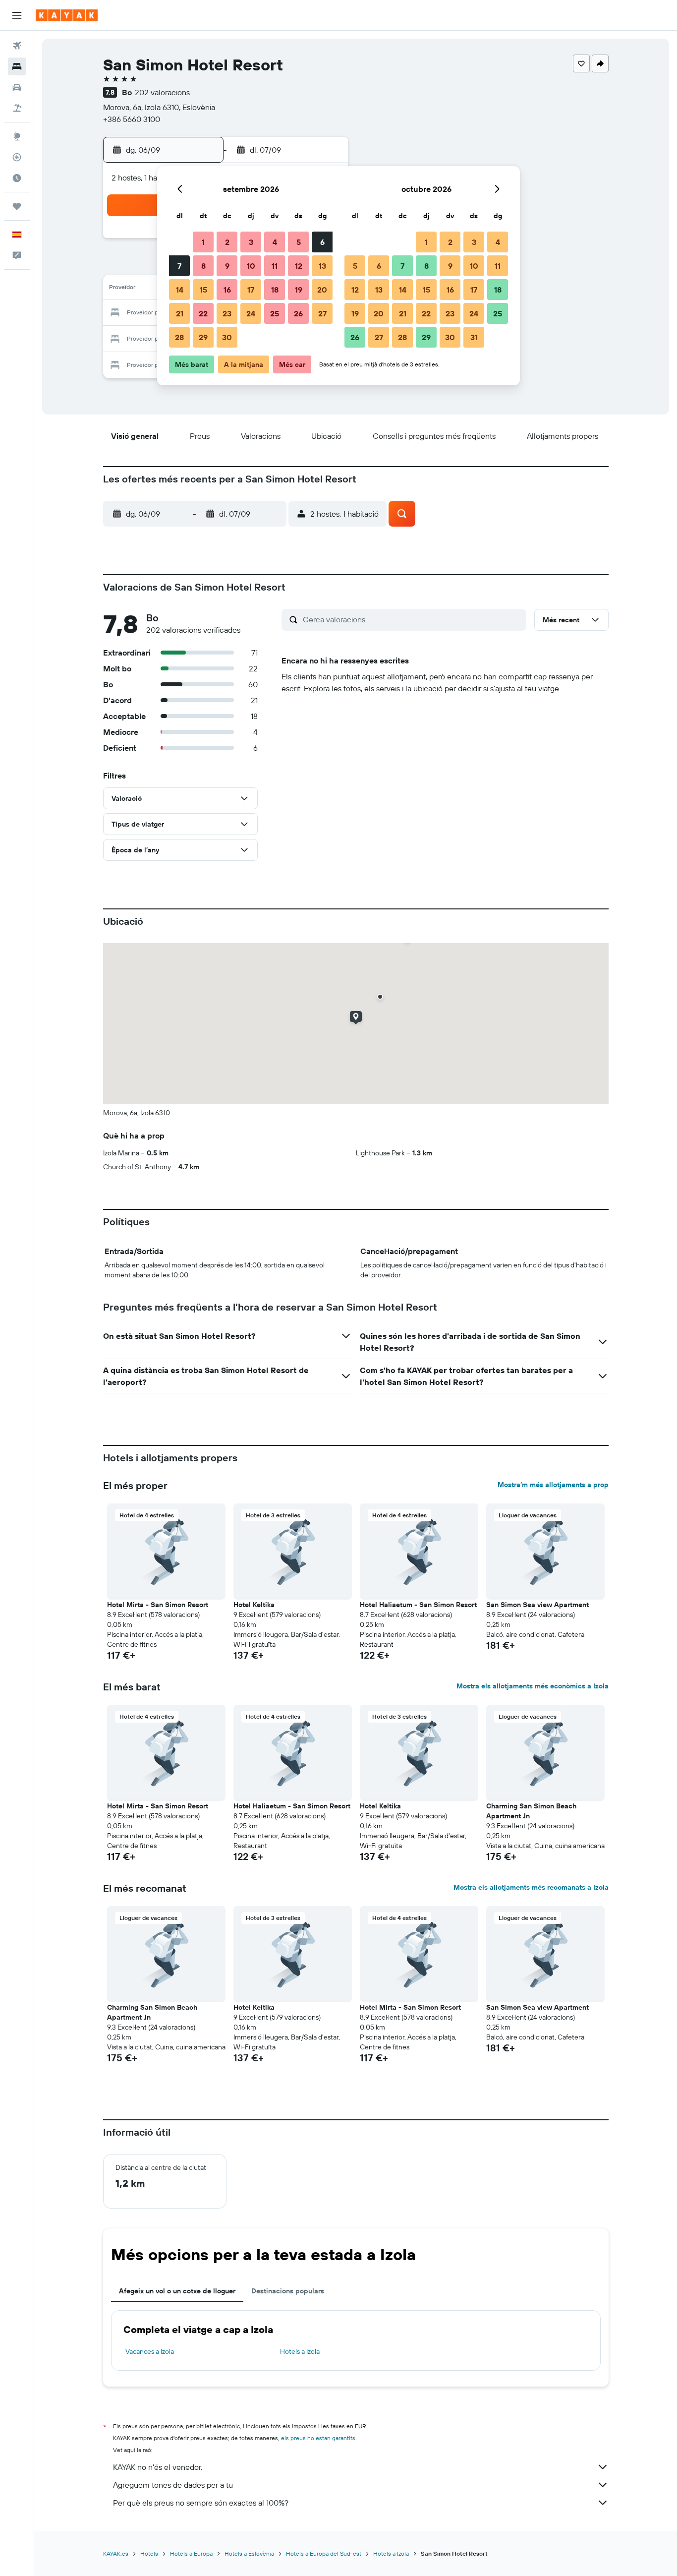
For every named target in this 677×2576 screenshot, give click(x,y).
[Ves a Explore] (17, 136)
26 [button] (298, 313)
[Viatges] (17, 206)
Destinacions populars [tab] (288, 2291)
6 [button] (322, 242)
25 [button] (275, 313)
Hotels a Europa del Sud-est (324, 2553)
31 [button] (474, 337)
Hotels (149, 2553)
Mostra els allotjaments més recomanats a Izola (531, 1887)
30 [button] (227, 337)
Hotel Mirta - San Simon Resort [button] (158, 1605)
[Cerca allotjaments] (17, 66)
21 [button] (180, 313)
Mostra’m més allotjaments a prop (553, 1485)
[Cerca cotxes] (17, 87)
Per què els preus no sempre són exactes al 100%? (201, 2503)
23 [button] (227, 313)
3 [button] (251, 242)
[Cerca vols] (17, 46)
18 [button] (275, 290)
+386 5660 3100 (132, 119)
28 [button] (179, 337)
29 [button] (203, 337)
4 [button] (275, 242)
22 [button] (203, 313)
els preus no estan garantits (318, 2438)
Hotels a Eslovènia (249, 2553)
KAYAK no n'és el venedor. (158, 2467)
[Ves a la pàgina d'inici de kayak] (67, 15)
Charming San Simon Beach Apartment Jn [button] (531, 1811)
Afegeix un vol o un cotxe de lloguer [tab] (177, 2291)
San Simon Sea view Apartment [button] (537, 1605)
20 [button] (322, 290)
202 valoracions (162, 92)
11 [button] (275, 266)
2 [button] (227, 242)
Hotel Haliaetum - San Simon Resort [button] (418, 1605)
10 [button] (251, 266)
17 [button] (251, 290)
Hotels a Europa (191, 2553)
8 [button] (203, 266)
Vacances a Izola (150, 2351)
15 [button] (203, 290)
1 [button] (203, 242)
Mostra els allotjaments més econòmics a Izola (533, 1686)
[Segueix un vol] (17, 157)
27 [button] (322, 313)
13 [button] (322, 266)
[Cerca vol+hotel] (17, 108)
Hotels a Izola (300, 2351)
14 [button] (180, 290)
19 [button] (299, 290)
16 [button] (227, 290)
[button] (17, 15)
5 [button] (299, 242)
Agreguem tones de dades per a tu (173, 2485)
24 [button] (251, 313)
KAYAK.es (116, 2553)
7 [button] (179, 266)
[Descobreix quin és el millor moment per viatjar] (17, 178)
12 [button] (299, 266)
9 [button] (227, 266)
